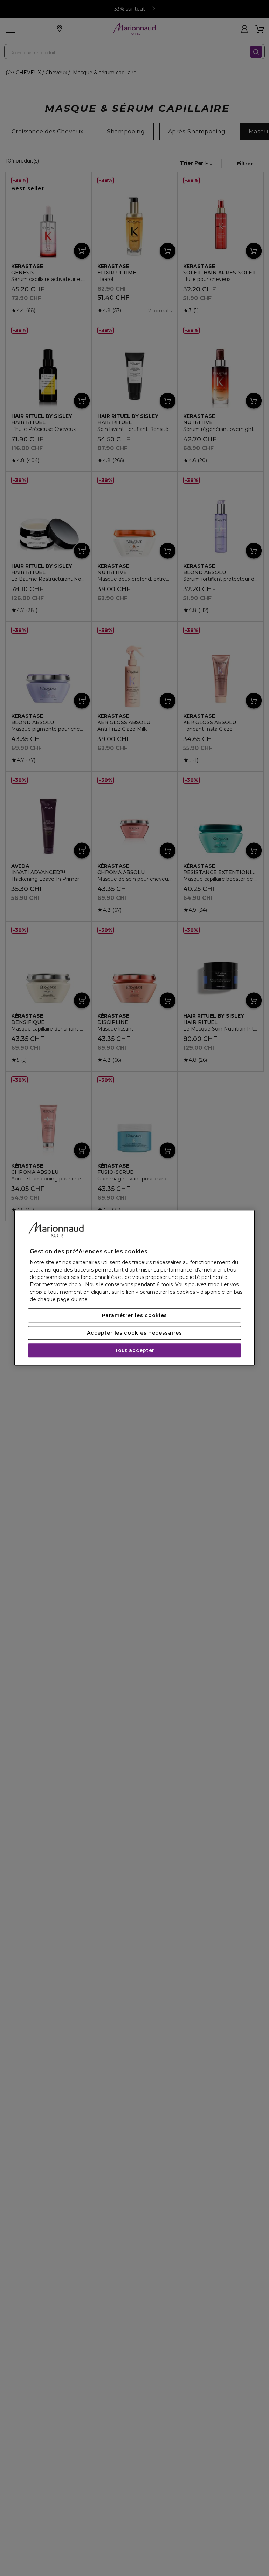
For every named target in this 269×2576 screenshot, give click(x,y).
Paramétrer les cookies (134, 1316)
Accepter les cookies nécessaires (134, 1333)
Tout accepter (134, 1351)
